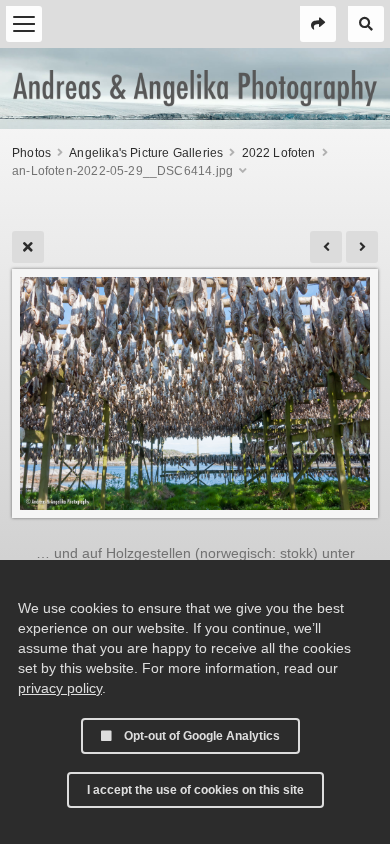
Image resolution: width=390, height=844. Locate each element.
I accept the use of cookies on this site (195, 790)
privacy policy (60, 688)
